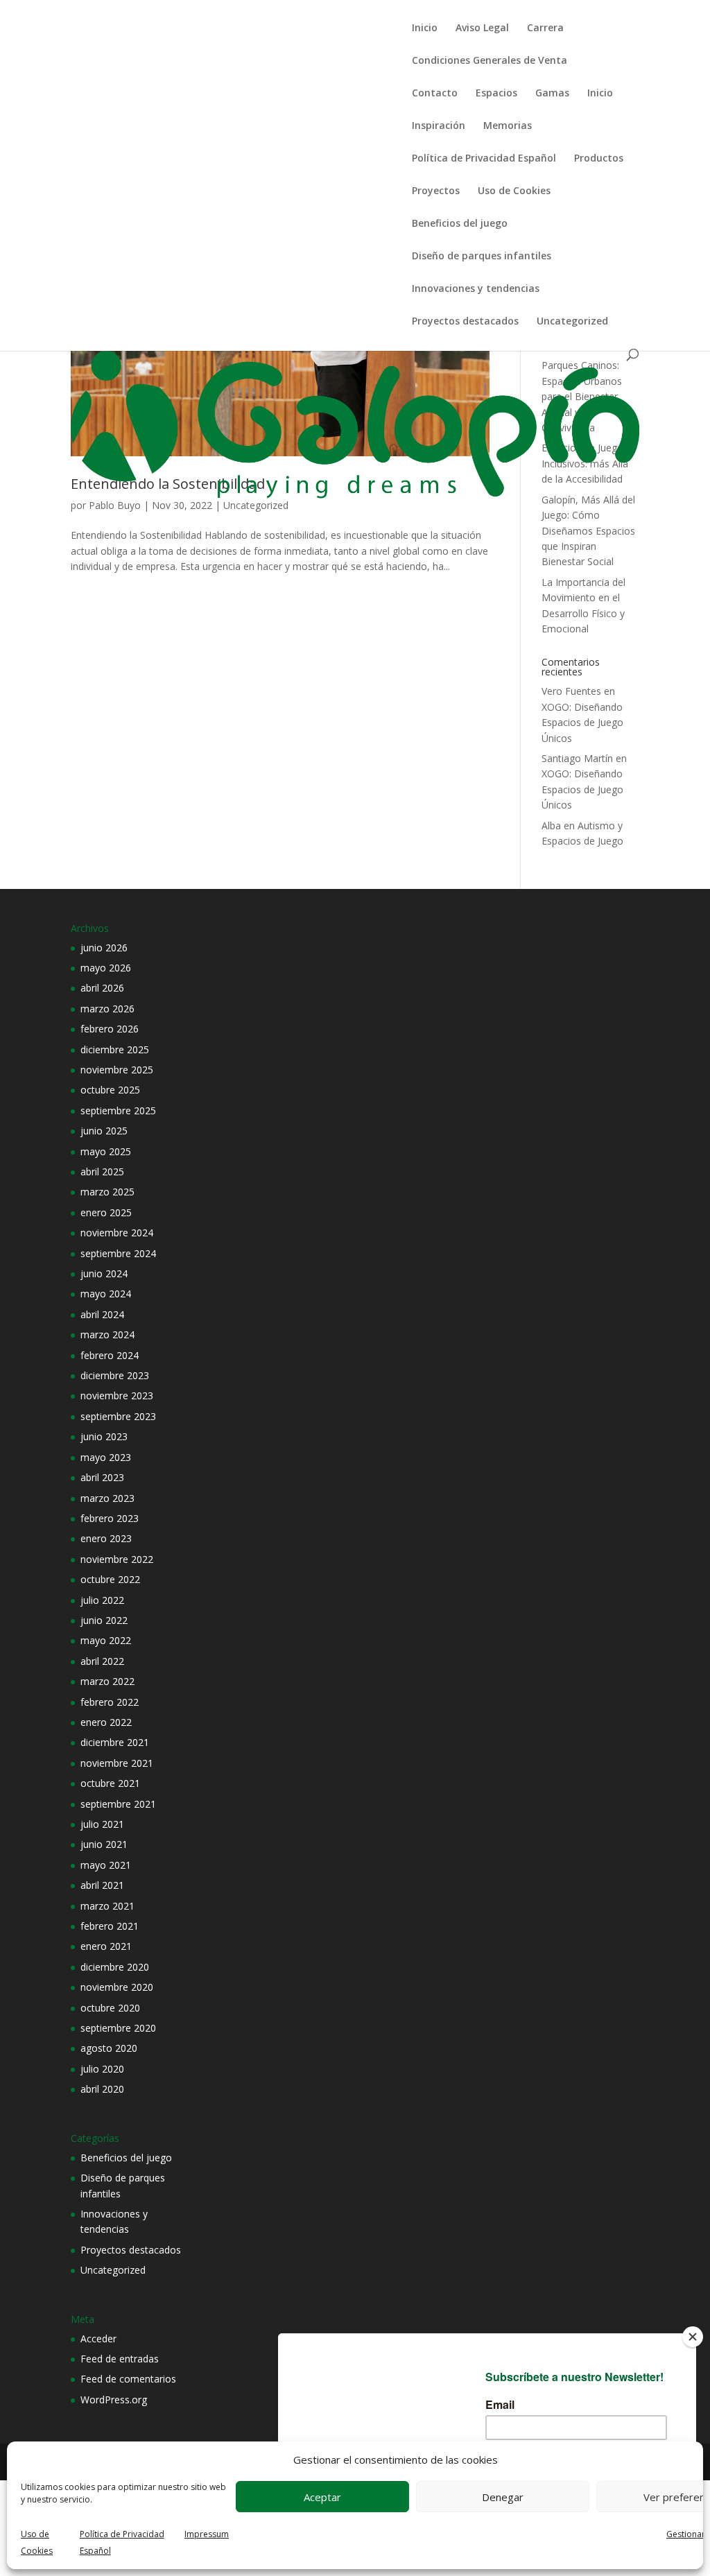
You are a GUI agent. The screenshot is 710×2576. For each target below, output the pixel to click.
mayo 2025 (106, 1151)
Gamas (552, 94)
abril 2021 (102, 1885)
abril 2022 (102, 1661)
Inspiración (439, 126)
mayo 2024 (106, 1294)
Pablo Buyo (115, 505)
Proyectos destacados (465, 322)
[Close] (693, 2337)
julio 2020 (102, 2069)
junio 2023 (104, 1436)
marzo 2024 (107, 1334)
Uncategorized (572, 322)
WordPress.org (114, 2400)
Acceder (98, 2339)
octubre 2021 (110, 1783)
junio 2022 (104, 1620)
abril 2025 (102, 1172)
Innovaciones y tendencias (476, 289)
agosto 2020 (109, 2048)
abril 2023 (102, 1477)
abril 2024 (102, 1314)
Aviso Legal (482, 28)
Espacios (496, 94)
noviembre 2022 (117, 1559)
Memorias (508, 126)
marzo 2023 (107, 1498)
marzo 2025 (107, 1192)
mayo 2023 (106, 1457)
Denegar (503, 2497)
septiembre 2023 (118, 1416)
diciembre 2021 (115, 1742)
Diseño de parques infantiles (482, 257)
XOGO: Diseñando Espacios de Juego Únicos (582, 723)
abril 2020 (102, 2089)
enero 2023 (106, 1538)
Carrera (545, 28)
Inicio (425, 28)
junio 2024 (104, 1273)
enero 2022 (106, 1722)
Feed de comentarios (128, 2379)
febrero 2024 (110, 1355)
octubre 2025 (110, 1090)
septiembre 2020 (118, 2028)
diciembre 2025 (115, 1049)
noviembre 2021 (117, 1763)
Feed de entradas (120, 2359)
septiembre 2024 (118, 1253)
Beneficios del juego (460, 224)
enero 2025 (106, 1212)
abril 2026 (102, 988)
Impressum (207, 2534)
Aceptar (322, 2497)
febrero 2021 (110, 1926)
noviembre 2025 (117, 1070)
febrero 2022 (110, 1702)
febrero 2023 (110, 1518)
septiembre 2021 (118, 1804)
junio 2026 (104, 948)
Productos (599, 159)
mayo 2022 (106, 1640)
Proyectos (436, 191)
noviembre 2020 (117, 1987)
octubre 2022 (110, 1579)
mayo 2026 (106, 968)
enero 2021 (106, 1946)
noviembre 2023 (117, 1395)
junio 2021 (104, 1844)
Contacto (435, 94)
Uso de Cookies (514, 191)
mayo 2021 (106, 1865)
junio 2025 (104, 1131)
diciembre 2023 (115, 1375)
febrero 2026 (110, 1029)
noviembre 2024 (117, 1233)
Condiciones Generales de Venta (490, 61)
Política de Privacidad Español (484, 159)
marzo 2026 (107, 1009)
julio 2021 (102, 1824)
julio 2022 (102, 1600)
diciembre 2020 (115, 1967)
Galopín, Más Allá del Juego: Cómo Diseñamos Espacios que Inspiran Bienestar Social (588, 531)
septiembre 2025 (118, 1110)
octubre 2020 (110, 2008)
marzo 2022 (107, 1681)
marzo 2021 (107, 1906)
